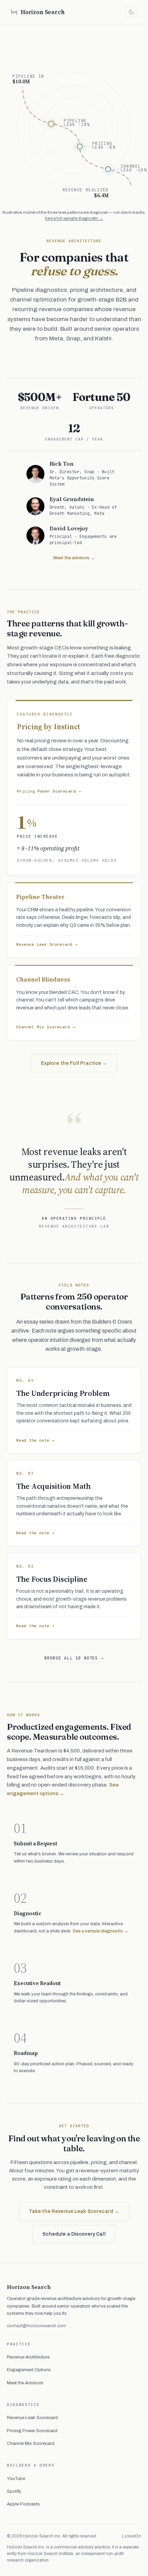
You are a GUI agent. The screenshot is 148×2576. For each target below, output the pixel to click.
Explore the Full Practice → (74, 1063)
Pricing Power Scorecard (32, 2431)
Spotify (14, 2491)
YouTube (16, 2479)
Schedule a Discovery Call (74, 2234)
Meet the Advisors (25, 2383)
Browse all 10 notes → (74, 1658)
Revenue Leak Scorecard (32, 2418)
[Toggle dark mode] (131, 12)
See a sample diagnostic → (101, 1931)
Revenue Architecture (28, 2357)
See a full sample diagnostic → (74, 218)
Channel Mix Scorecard (31, 2444)
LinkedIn (131, 2536)
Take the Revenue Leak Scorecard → (74, 2211)
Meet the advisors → (74, 558)
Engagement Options (29, 2370)
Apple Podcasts (23, 2504)
